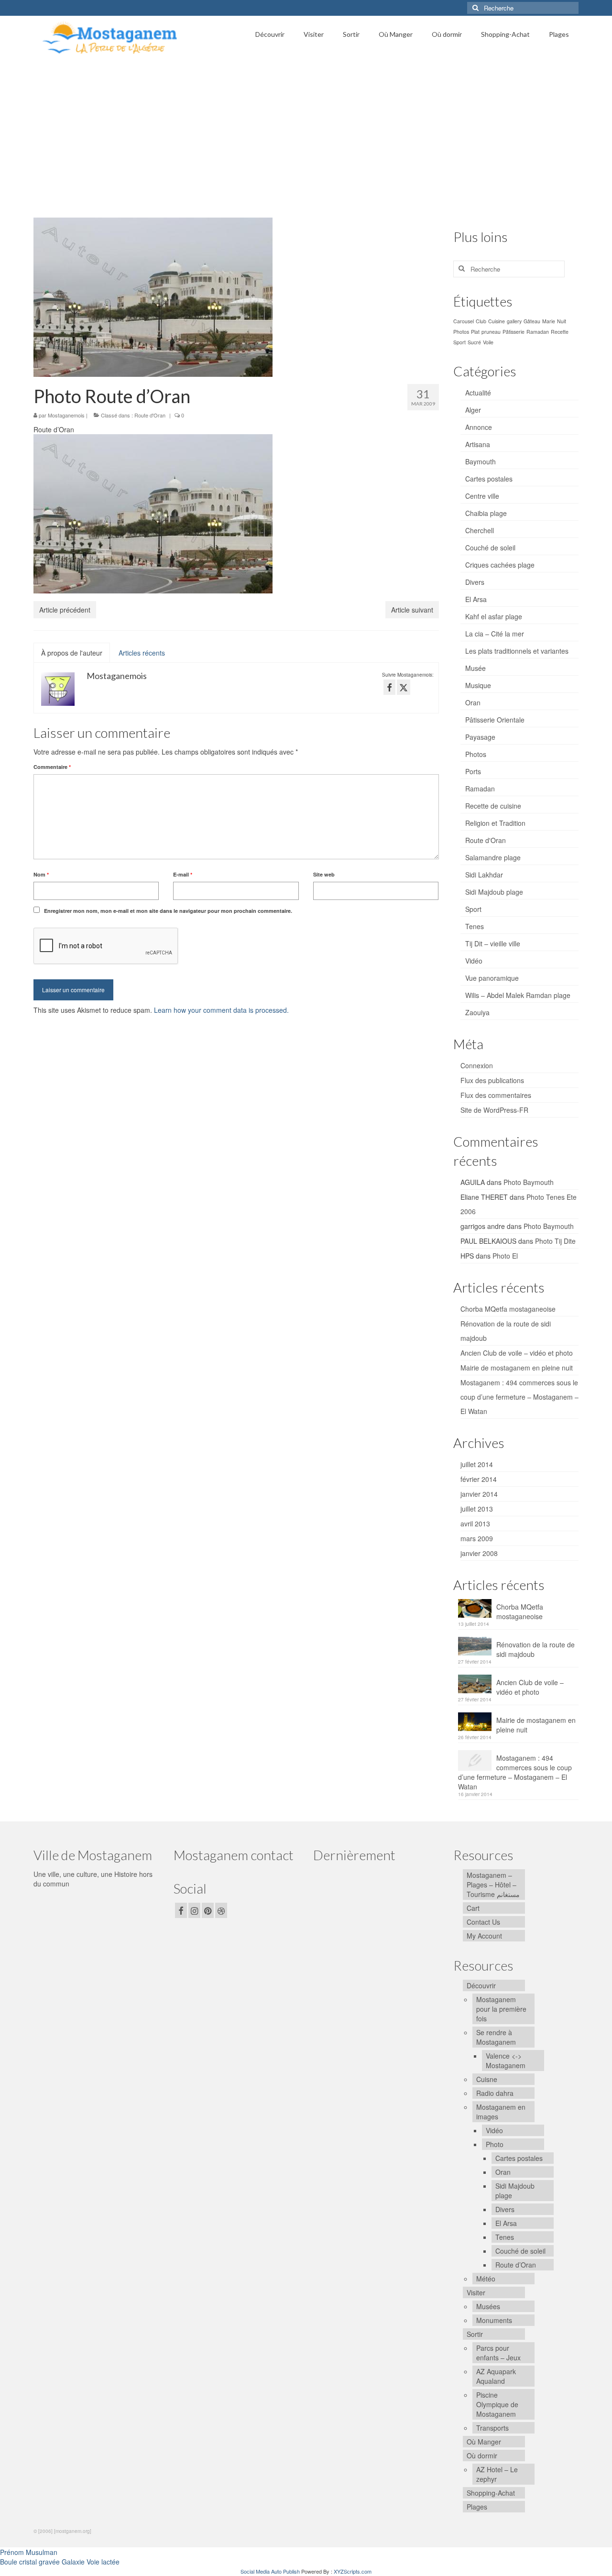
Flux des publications (492, 1080)
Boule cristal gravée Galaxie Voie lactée (60, 2562)
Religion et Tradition (495, 823)
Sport (459, 342)
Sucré (474, 342)
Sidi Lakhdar (484, 875)
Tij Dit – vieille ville (493, 943)
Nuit (562, 321)
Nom (41, 874)
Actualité (478, 393)
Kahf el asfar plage (494, 616)
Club (481, 321)
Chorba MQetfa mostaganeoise (508, 1309)
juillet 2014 (477, 1464)
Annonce (479, 427)
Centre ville (482, 496)
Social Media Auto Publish (270, 2571)
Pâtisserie (514, 332)
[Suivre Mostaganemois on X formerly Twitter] (404, 687)
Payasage (480, 737)
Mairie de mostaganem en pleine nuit (517, 1368)
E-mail (183, 874)
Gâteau (532, 321)
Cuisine (497, 321)
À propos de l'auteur (72, 653)
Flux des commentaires (496, 1095)
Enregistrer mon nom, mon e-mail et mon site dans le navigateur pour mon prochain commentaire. (168, 911)
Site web (324, 874)
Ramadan (538, 332)
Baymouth (481, 461)
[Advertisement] (306, 132)
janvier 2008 (479, 1553)
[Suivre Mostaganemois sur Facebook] (389, 687)
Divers (475, 582)
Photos (461, 332)
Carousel (464, 321)
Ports (473, 771)
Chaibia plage (486, 513)
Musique (478, 685)
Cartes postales (489, 479)
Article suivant (412, 610)
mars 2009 (477, 1538)
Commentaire (52, 767)
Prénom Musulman (29, 2552)
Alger (473, 410)
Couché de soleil (490, 548)
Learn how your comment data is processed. (221, 1010)
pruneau (491, 332)
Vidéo (474, 961)
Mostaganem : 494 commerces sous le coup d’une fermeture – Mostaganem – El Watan (519, 1397)
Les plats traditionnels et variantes (517, 651)
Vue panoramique (492, 978)
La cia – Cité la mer (495, 634)
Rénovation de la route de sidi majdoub (535, 1649)
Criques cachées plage (500, 565)
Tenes (475, 926)
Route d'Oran (150, 415)
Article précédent (65, 610)
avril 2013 (475, 1524)
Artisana (478, 444)
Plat (475, 332)
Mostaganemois (66, 415)
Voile (488, 342)
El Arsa (476, 599)
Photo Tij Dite (555, 1241)
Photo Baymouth (529, 1182)
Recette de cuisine (493, 806)
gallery (514, 321)
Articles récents (142, 653)
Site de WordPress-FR (494, 1110)
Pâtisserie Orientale (495, 720)
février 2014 (479, 1479)
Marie (549, 321)
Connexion (477, 1065)
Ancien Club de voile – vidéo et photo (517, 1353)
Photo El (505, 1256)
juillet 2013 (477, 1509)
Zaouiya (477, 1012)
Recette (560, 332)
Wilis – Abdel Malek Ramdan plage (518, 995)
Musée (475, 668)
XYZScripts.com (353, 2571)
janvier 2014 (479, 1494)
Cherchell (480, 530)
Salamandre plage (493, 857)
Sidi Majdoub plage (494, 892)
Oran (473, 702)
